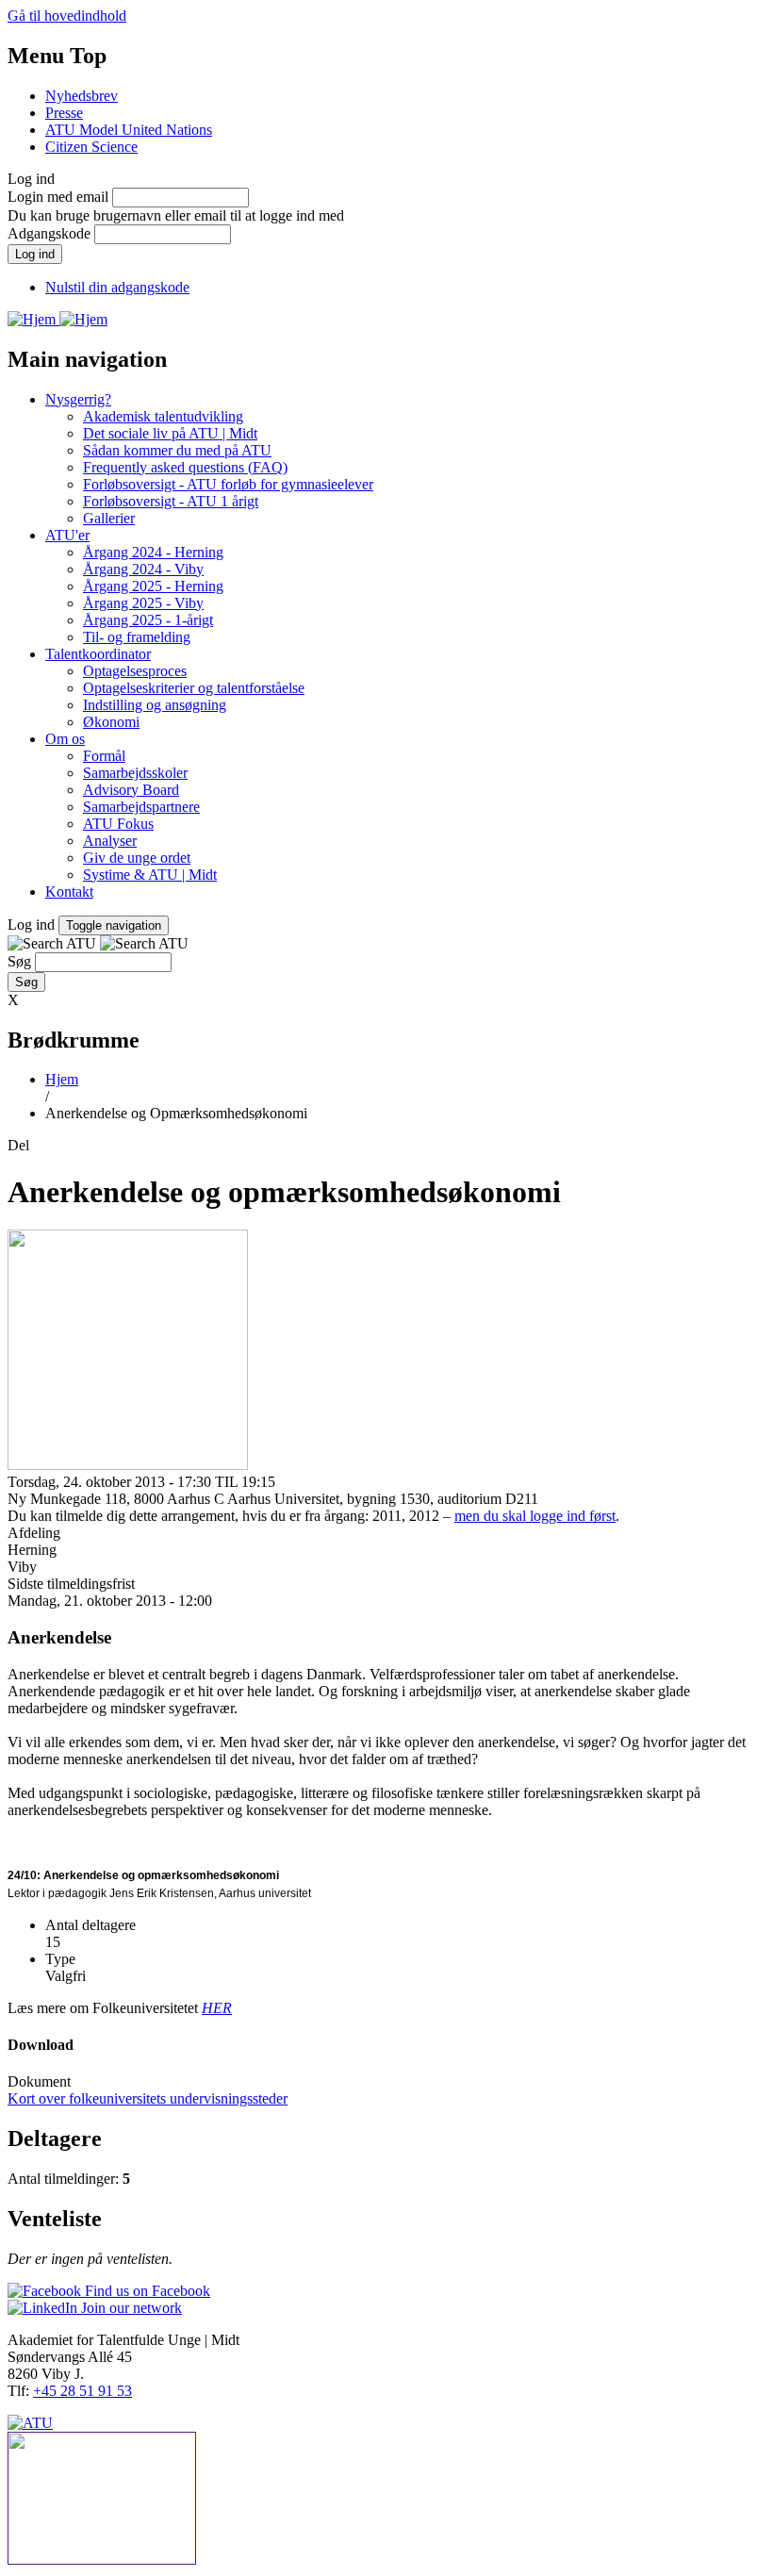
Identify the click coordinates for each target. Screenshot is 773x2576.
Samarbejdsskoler (135, 773)
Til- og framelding (137, 637)
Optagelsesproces (135, 671)
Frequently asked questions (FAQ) (185, 467)
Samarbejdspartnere (141, 807)
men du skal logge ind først (535, 1516)
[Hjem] (33, 319)
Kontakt (69, 892)
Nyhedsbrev (82, 96)
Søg (19, 961)
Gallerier (109, 518)
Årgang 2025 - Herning (153, 586)
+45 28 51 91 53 (82, 2391)
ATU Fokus (118, 824)
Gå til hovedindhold (67, 16)
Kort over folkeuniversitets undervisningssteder (148, 2098)
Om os (65, 739)
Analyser (110, 841)
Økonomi (111, 722)
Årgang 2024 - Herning (153, 552)
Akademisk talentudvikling (163, 416)
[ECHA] (386, 2500)
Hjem (62, 1079)
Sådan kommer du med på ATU (177, 450)
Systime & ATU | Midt (150, 875)
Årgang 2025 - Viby (143, 603)
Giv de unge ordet (137, 858)
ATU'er (67, 535)
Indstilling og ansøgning (155, 705)
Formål (104, 756)
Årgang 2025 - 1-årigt (148, 620)
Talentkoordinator (98, 654)
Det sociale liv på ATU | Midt (170, 433)
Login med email (58, 197)
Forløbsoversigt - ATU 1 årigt (171, 501)
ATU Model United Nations (129, 130)
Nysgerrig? (78, 399)
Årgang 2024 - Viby (143, 569)
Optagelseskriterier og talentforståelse (194, 688)
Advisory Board (131, 790)
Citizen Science (91, 147)
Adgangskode (49, 233)
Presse (64, 113)
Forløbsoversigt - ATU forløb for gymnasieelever (228, 484)
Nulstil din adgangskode (117, 287)
